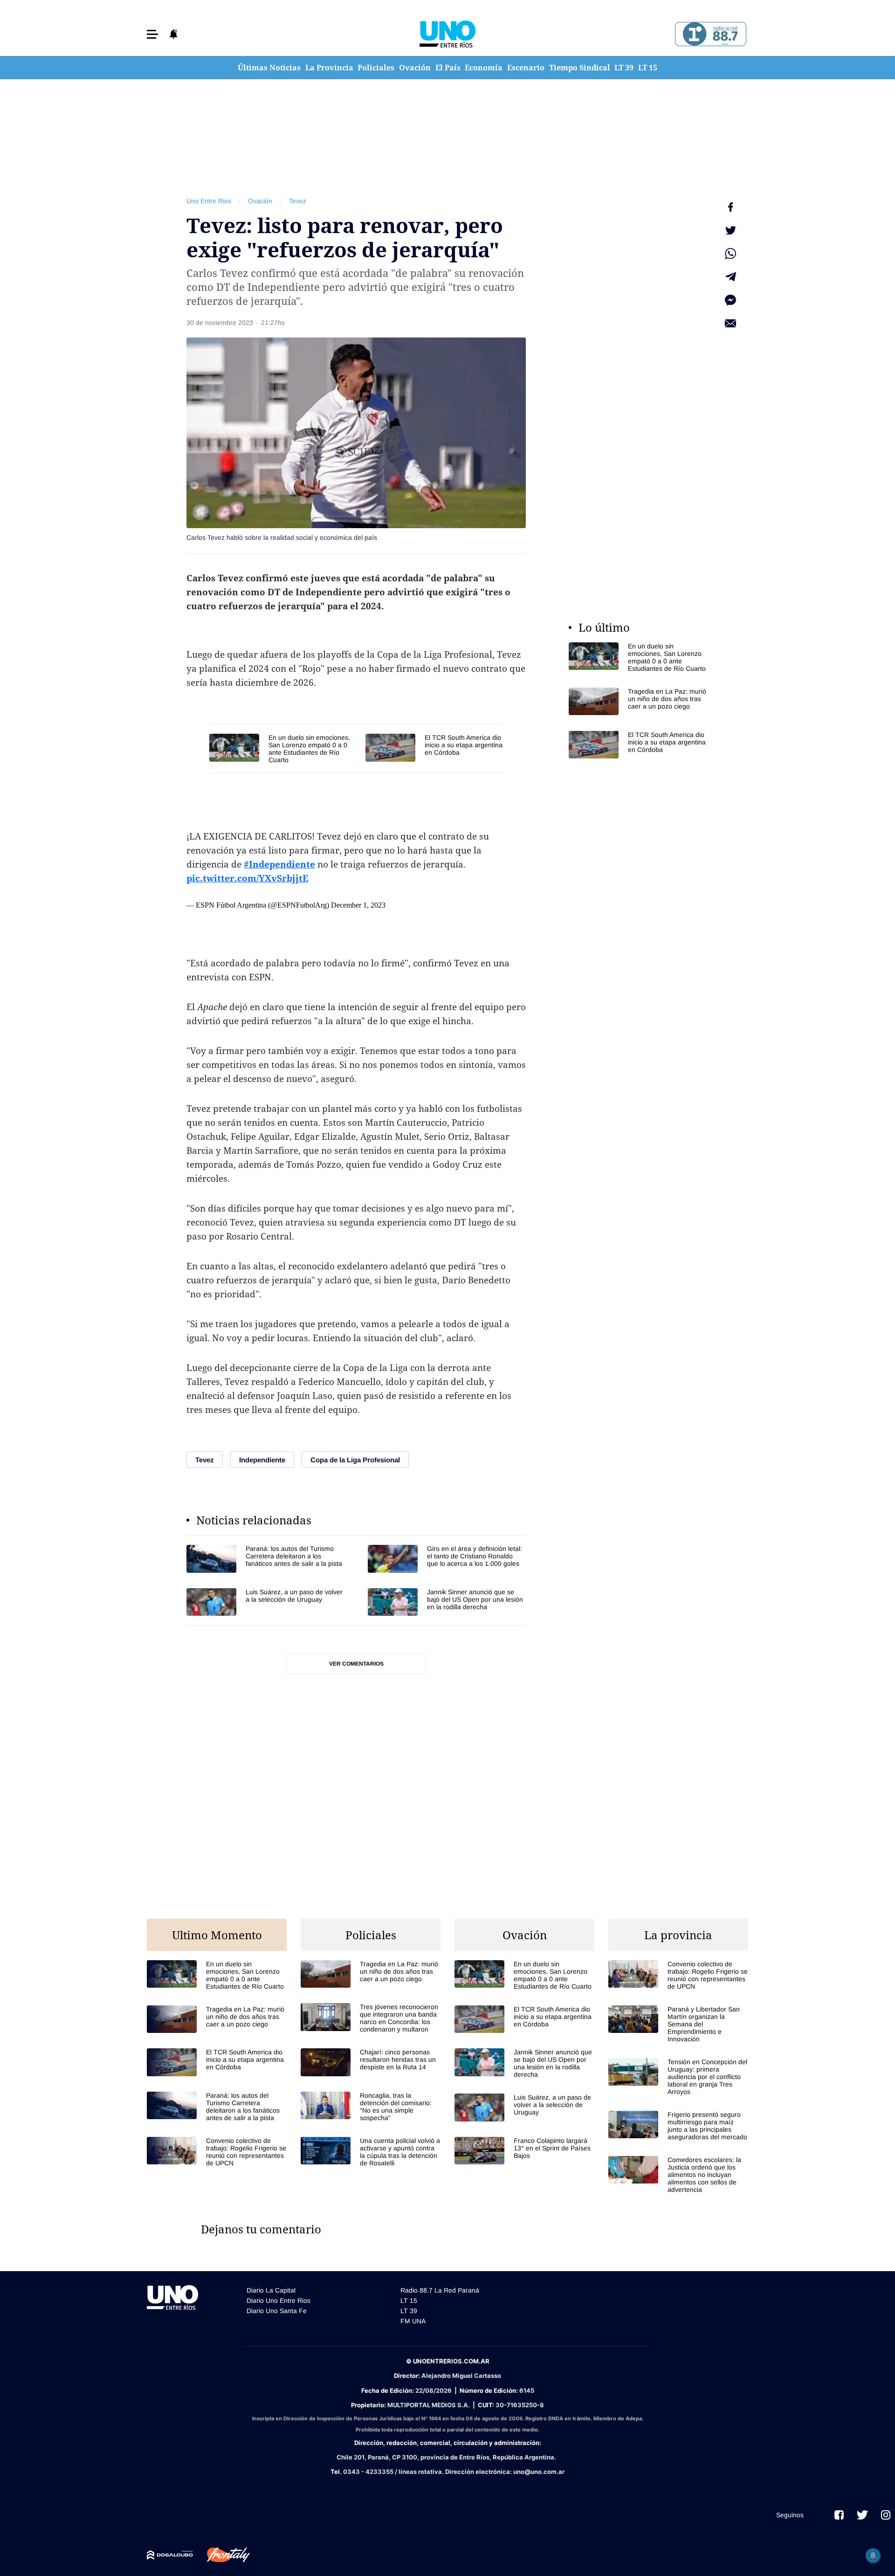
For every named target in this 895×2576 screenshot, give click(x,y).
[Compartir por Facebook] (730, 207)
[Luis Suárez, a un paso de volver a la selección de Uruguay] (265, 1602)
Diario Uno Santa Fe (277, 2311)
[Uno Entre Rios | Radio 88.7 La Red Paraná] (709, 34)
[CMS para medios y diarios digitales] (170, 2555)
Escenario (526, 68)
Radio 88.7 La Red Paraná (440, 2290)
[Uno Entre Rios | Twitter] (862, 2515)
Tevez (298, 201)
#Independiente (279, 864)
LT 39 (624, 68)
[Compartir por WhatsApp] (730, 254)
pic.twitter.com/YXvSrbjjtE (247, 878)
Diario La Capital (271, 2290)
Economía (484, 68)
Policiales (376, 68)
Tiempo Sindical (580, 68)
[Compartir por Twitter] (730, 230)
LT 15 (648, 68)
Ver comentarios (356, 1664)
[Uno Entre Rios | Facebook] (839, 2515)
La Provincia (329, 68)
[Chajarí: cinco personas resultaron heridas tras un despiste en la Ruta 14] (371, 2062)
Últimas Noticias (269, 68)
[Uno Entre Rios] (447, 34)
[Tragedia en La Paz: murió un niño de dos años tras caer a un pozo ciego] (639, 701)
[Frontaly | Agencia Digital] (221, 2555)
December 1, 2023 (358, 905)
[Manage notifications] (873, 2555)
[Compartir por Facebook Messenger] (730, 300)
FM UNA (413, 2321)
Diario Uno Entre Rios (279, 2300)
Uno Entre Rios (209, 201)
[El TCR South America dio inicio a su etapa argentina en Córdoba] (434, 747)
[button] (152, 34)
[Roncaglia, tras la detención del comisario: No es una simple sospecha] (371, 2107)
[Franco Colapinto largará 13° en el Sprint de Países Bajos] (524, 2151)
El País (448, 68)
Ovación (415, 68)
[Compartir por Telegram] (730, 277)
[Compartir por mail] (730, 324)
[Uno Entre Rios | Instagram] (886, 2515)
